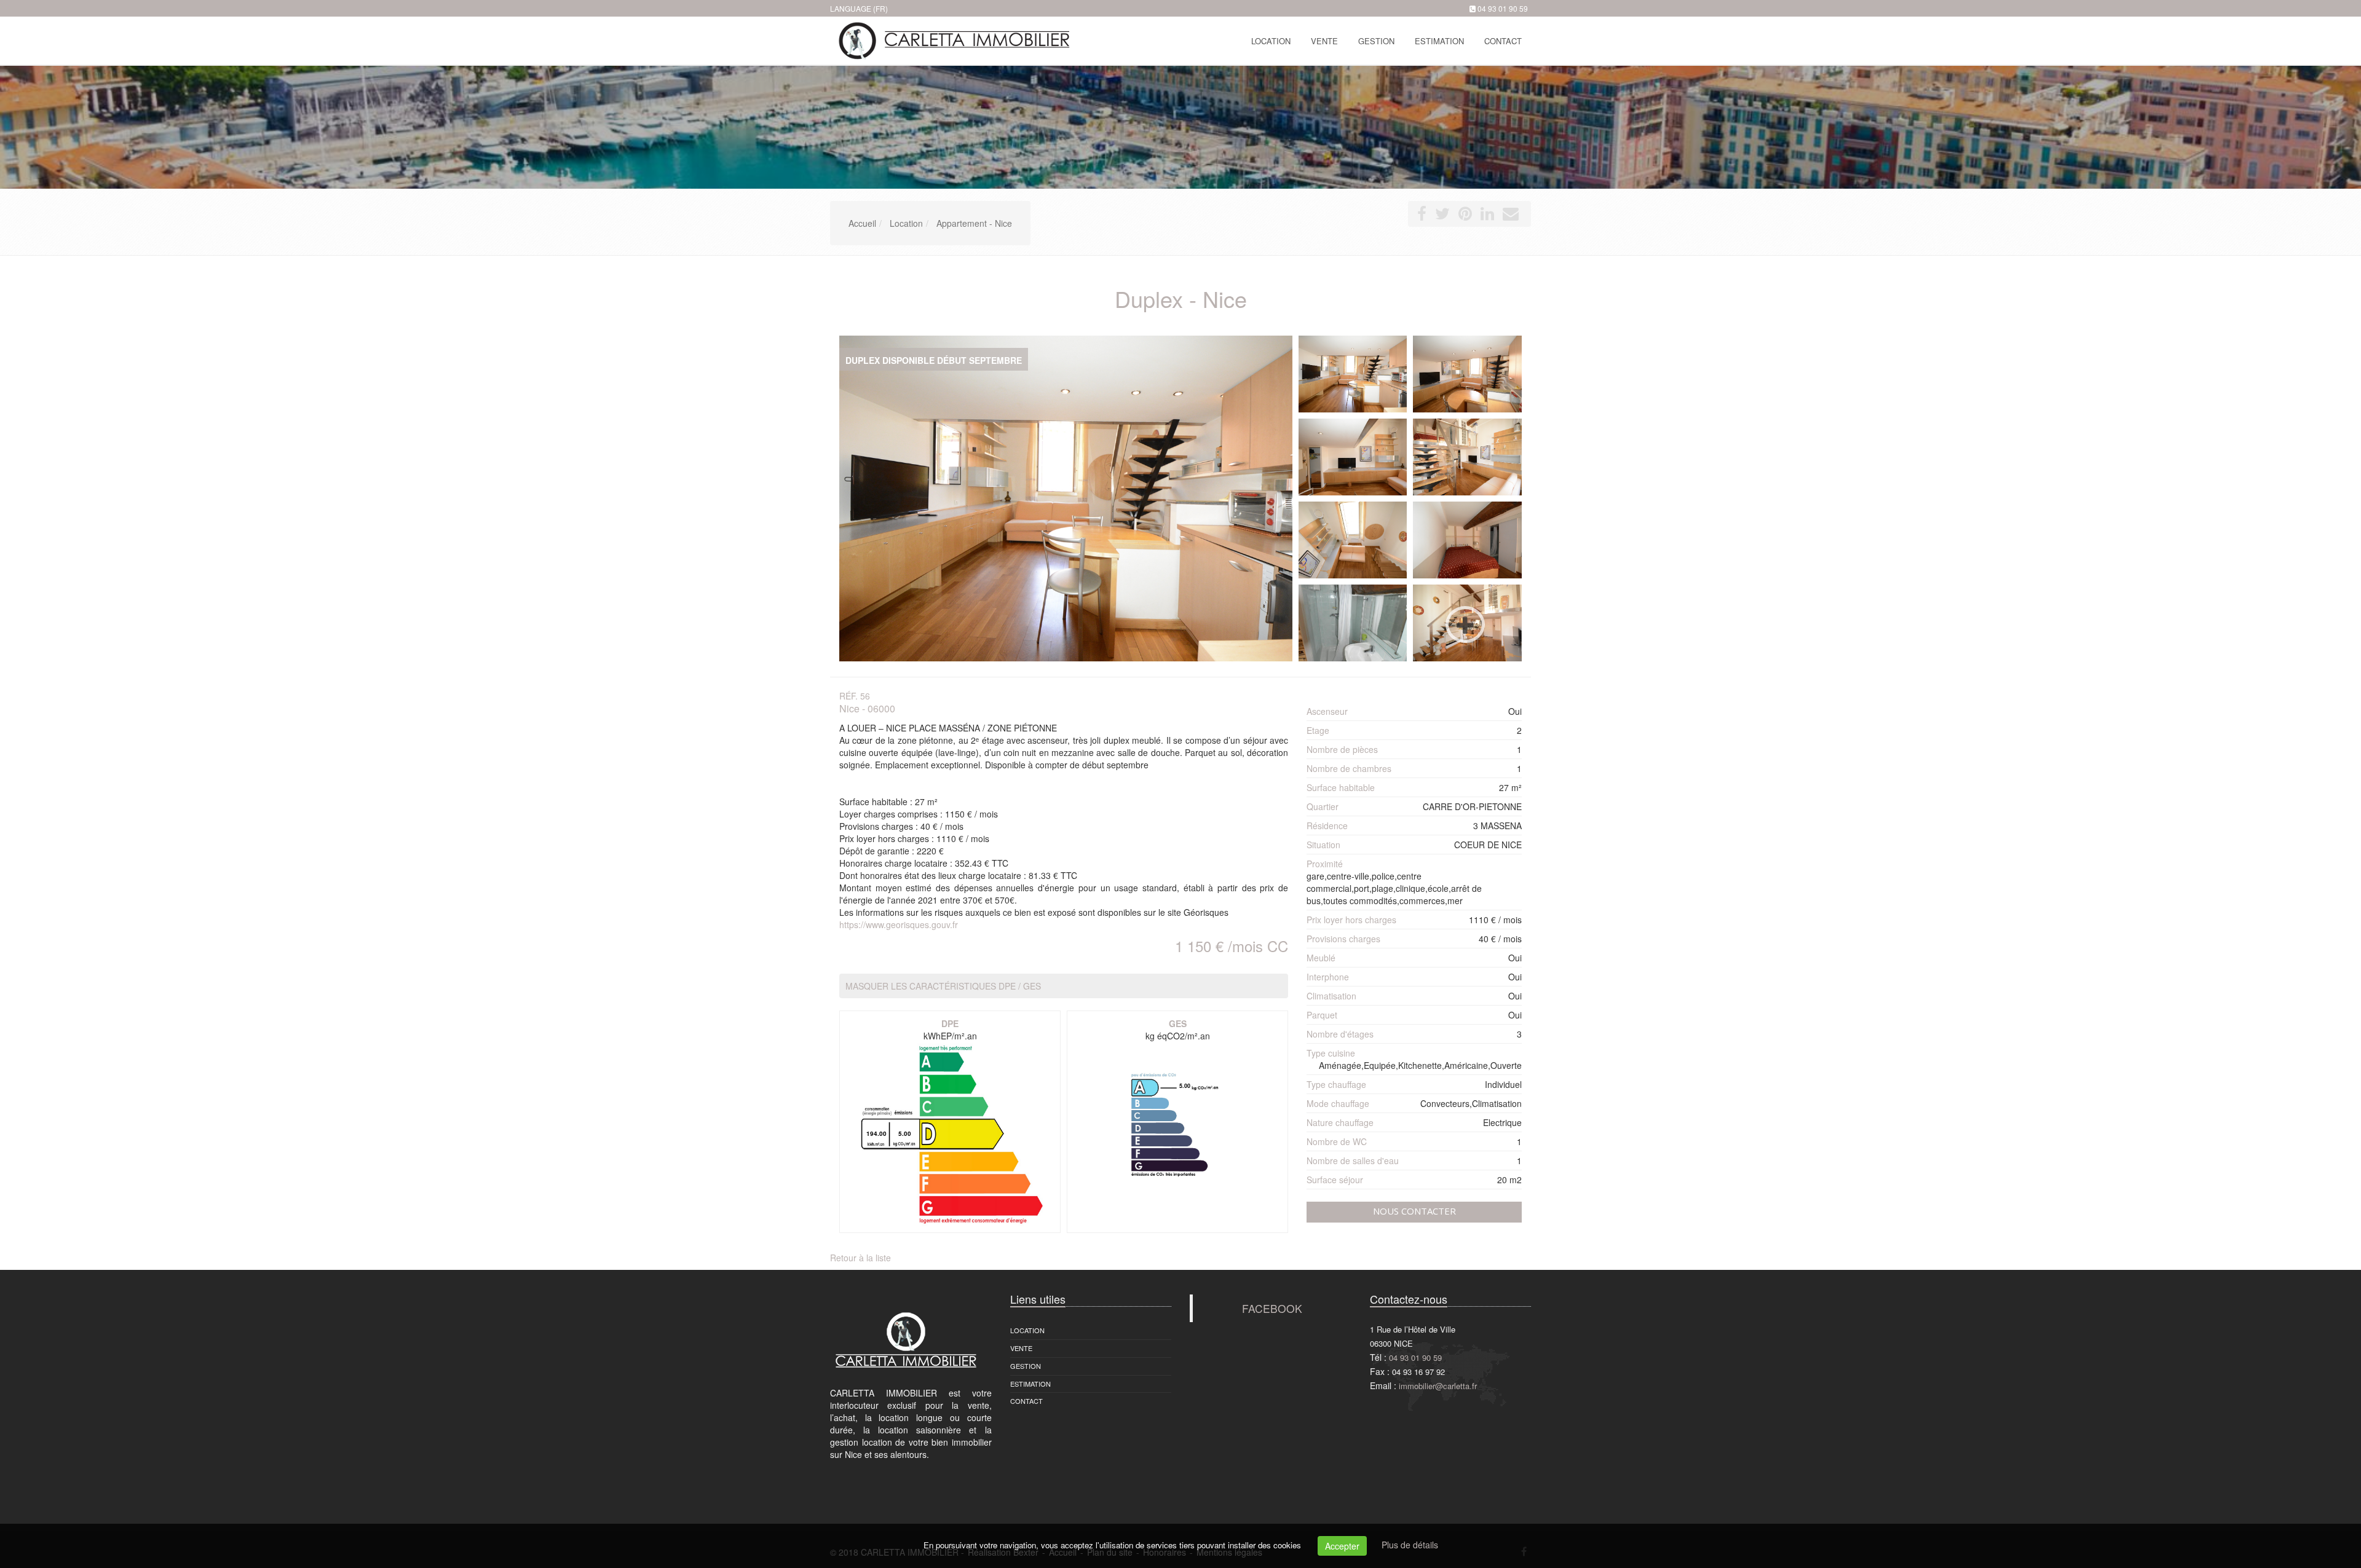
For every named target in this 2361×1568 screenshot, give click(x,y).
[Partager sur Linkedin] (1487, 216)
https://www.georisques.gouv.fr (899, 924)
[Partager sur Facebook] (1422, 216)
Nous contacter (1414, 1211)
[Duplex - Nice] (1353, 374)
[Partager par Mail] (1511, 216)
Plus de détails (1410, 1545)
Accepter (1342, 1546)
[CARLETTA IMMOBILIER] (951, 40)
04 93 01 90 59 (1503, 8)
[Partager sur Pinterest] (1465, 216)
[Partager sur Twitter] (1442, 216)
